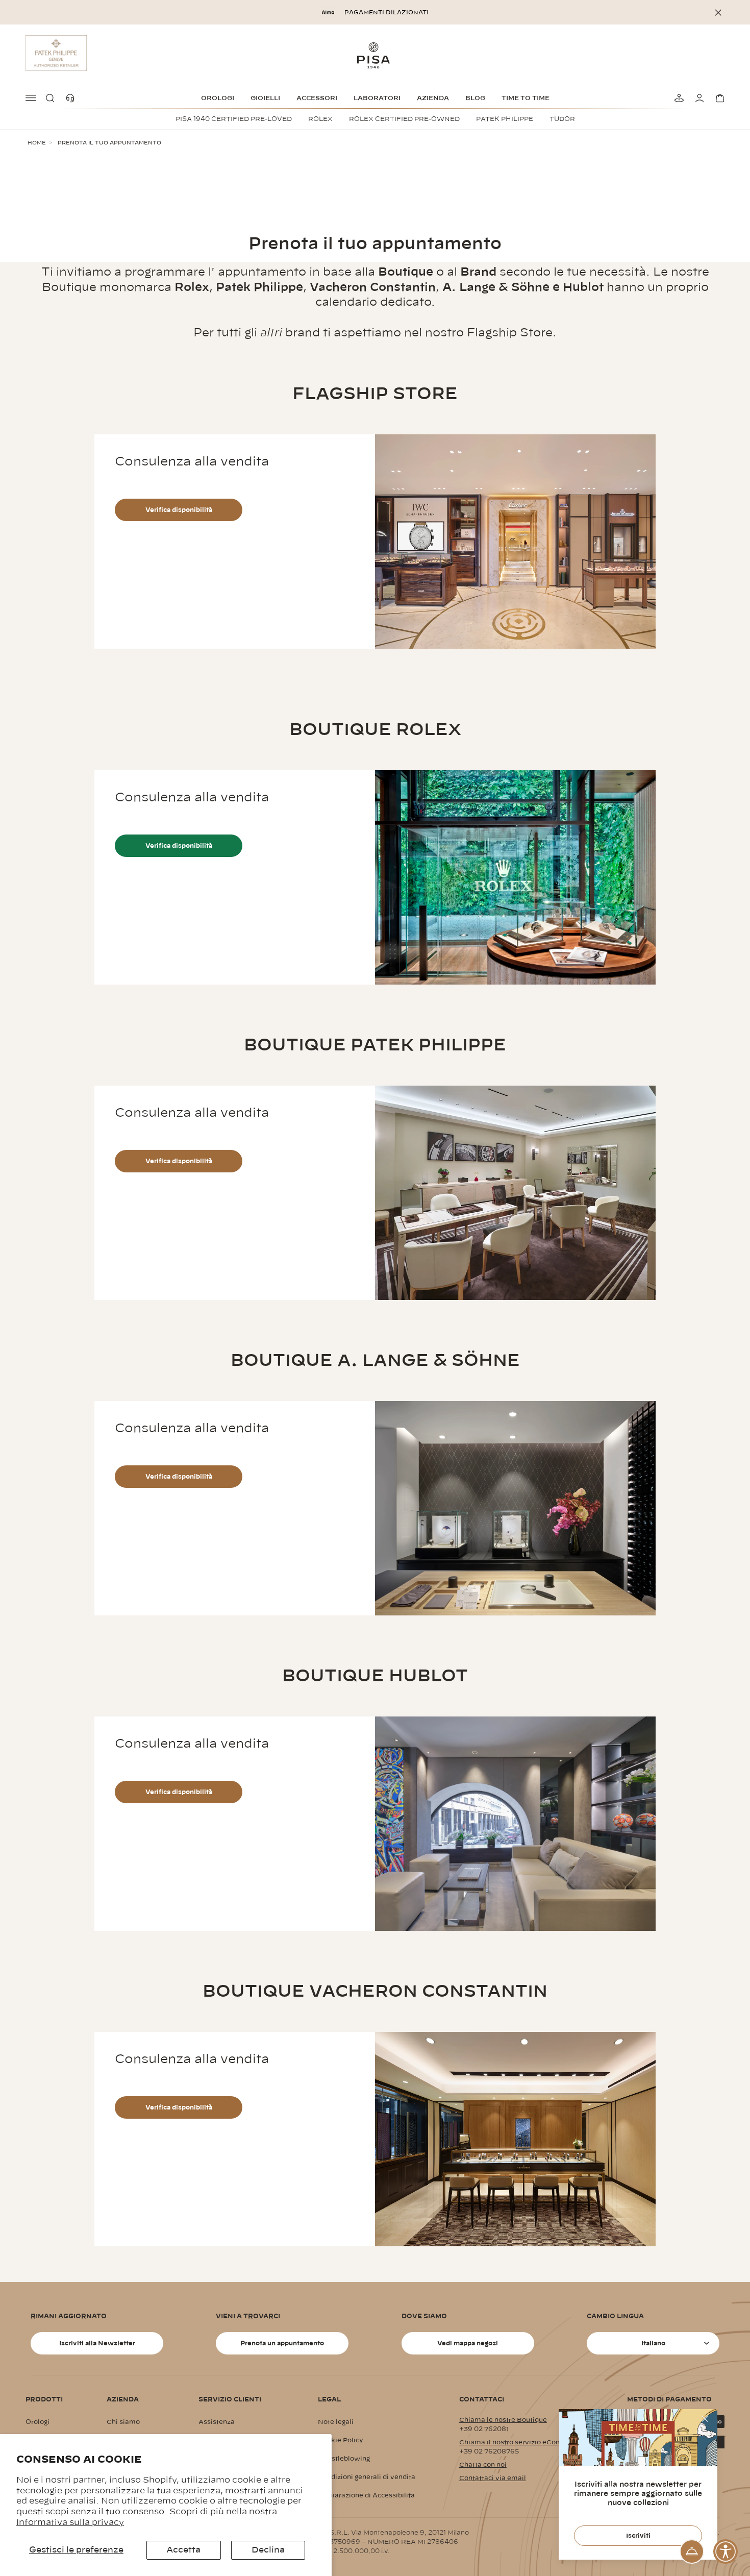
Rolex (320, 119)
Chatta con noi (483, 2465)
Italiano (653, 2343)
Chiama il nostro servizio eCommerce (521, 2442)
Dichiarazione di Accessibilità (366, 2495)
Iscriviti (638, 2536)
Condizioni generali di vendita (367, 2477)
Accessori (317, 98)
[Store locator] (678, 98)
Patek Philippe (505, 119)
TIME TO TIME (526, 98)
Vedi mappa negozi (468, 2343)
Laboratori (377, 98)
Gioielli (265, 98)
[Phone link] (72, 98)
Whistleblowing (344, 2459)
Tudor (562, 119)
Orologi (218, 98)
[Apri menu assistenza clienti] (692, 2552)
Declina (268, 2550)
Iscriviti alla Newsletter (97, 2343)
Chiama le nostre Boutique (503, 2420)
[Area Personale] (698, 98)
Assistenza (217, 2422)
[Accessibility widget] (726, 2552)
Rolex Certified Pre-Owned (404, 119)
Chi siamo (123, 2422)
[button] (52, 98)
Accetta (183, 2550)
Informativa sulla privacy (70, 2522)
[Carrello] (718, 98)
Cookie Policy (341, 2440)
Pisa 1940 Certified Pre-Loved (234, 119)
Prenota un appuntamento (282, 2343)
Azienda (433, 98)
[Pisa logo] (375, 55)
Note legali (336, 2422)
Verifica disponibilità (179, 510)
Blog (475, 98)
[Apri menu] (32, 98)
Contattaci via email (493, 2478)
